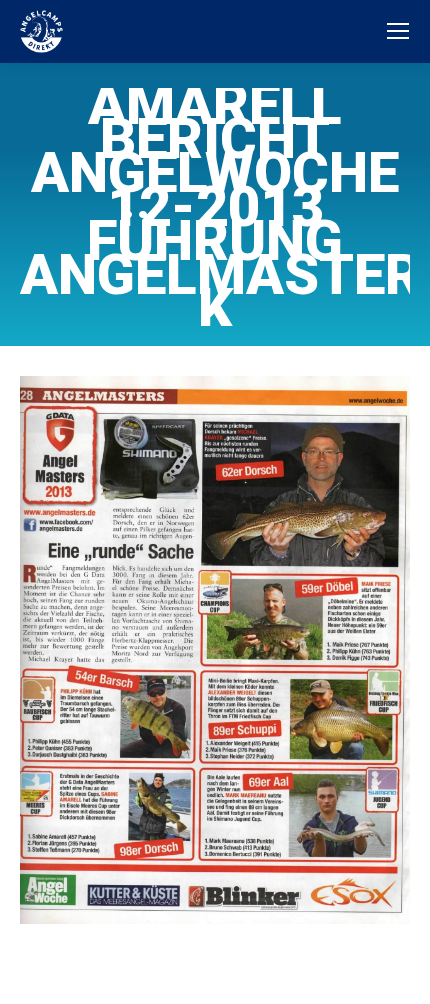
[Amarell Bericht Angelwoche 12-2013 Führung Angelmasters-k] (215, 650)
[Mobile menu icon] (398, 31)
